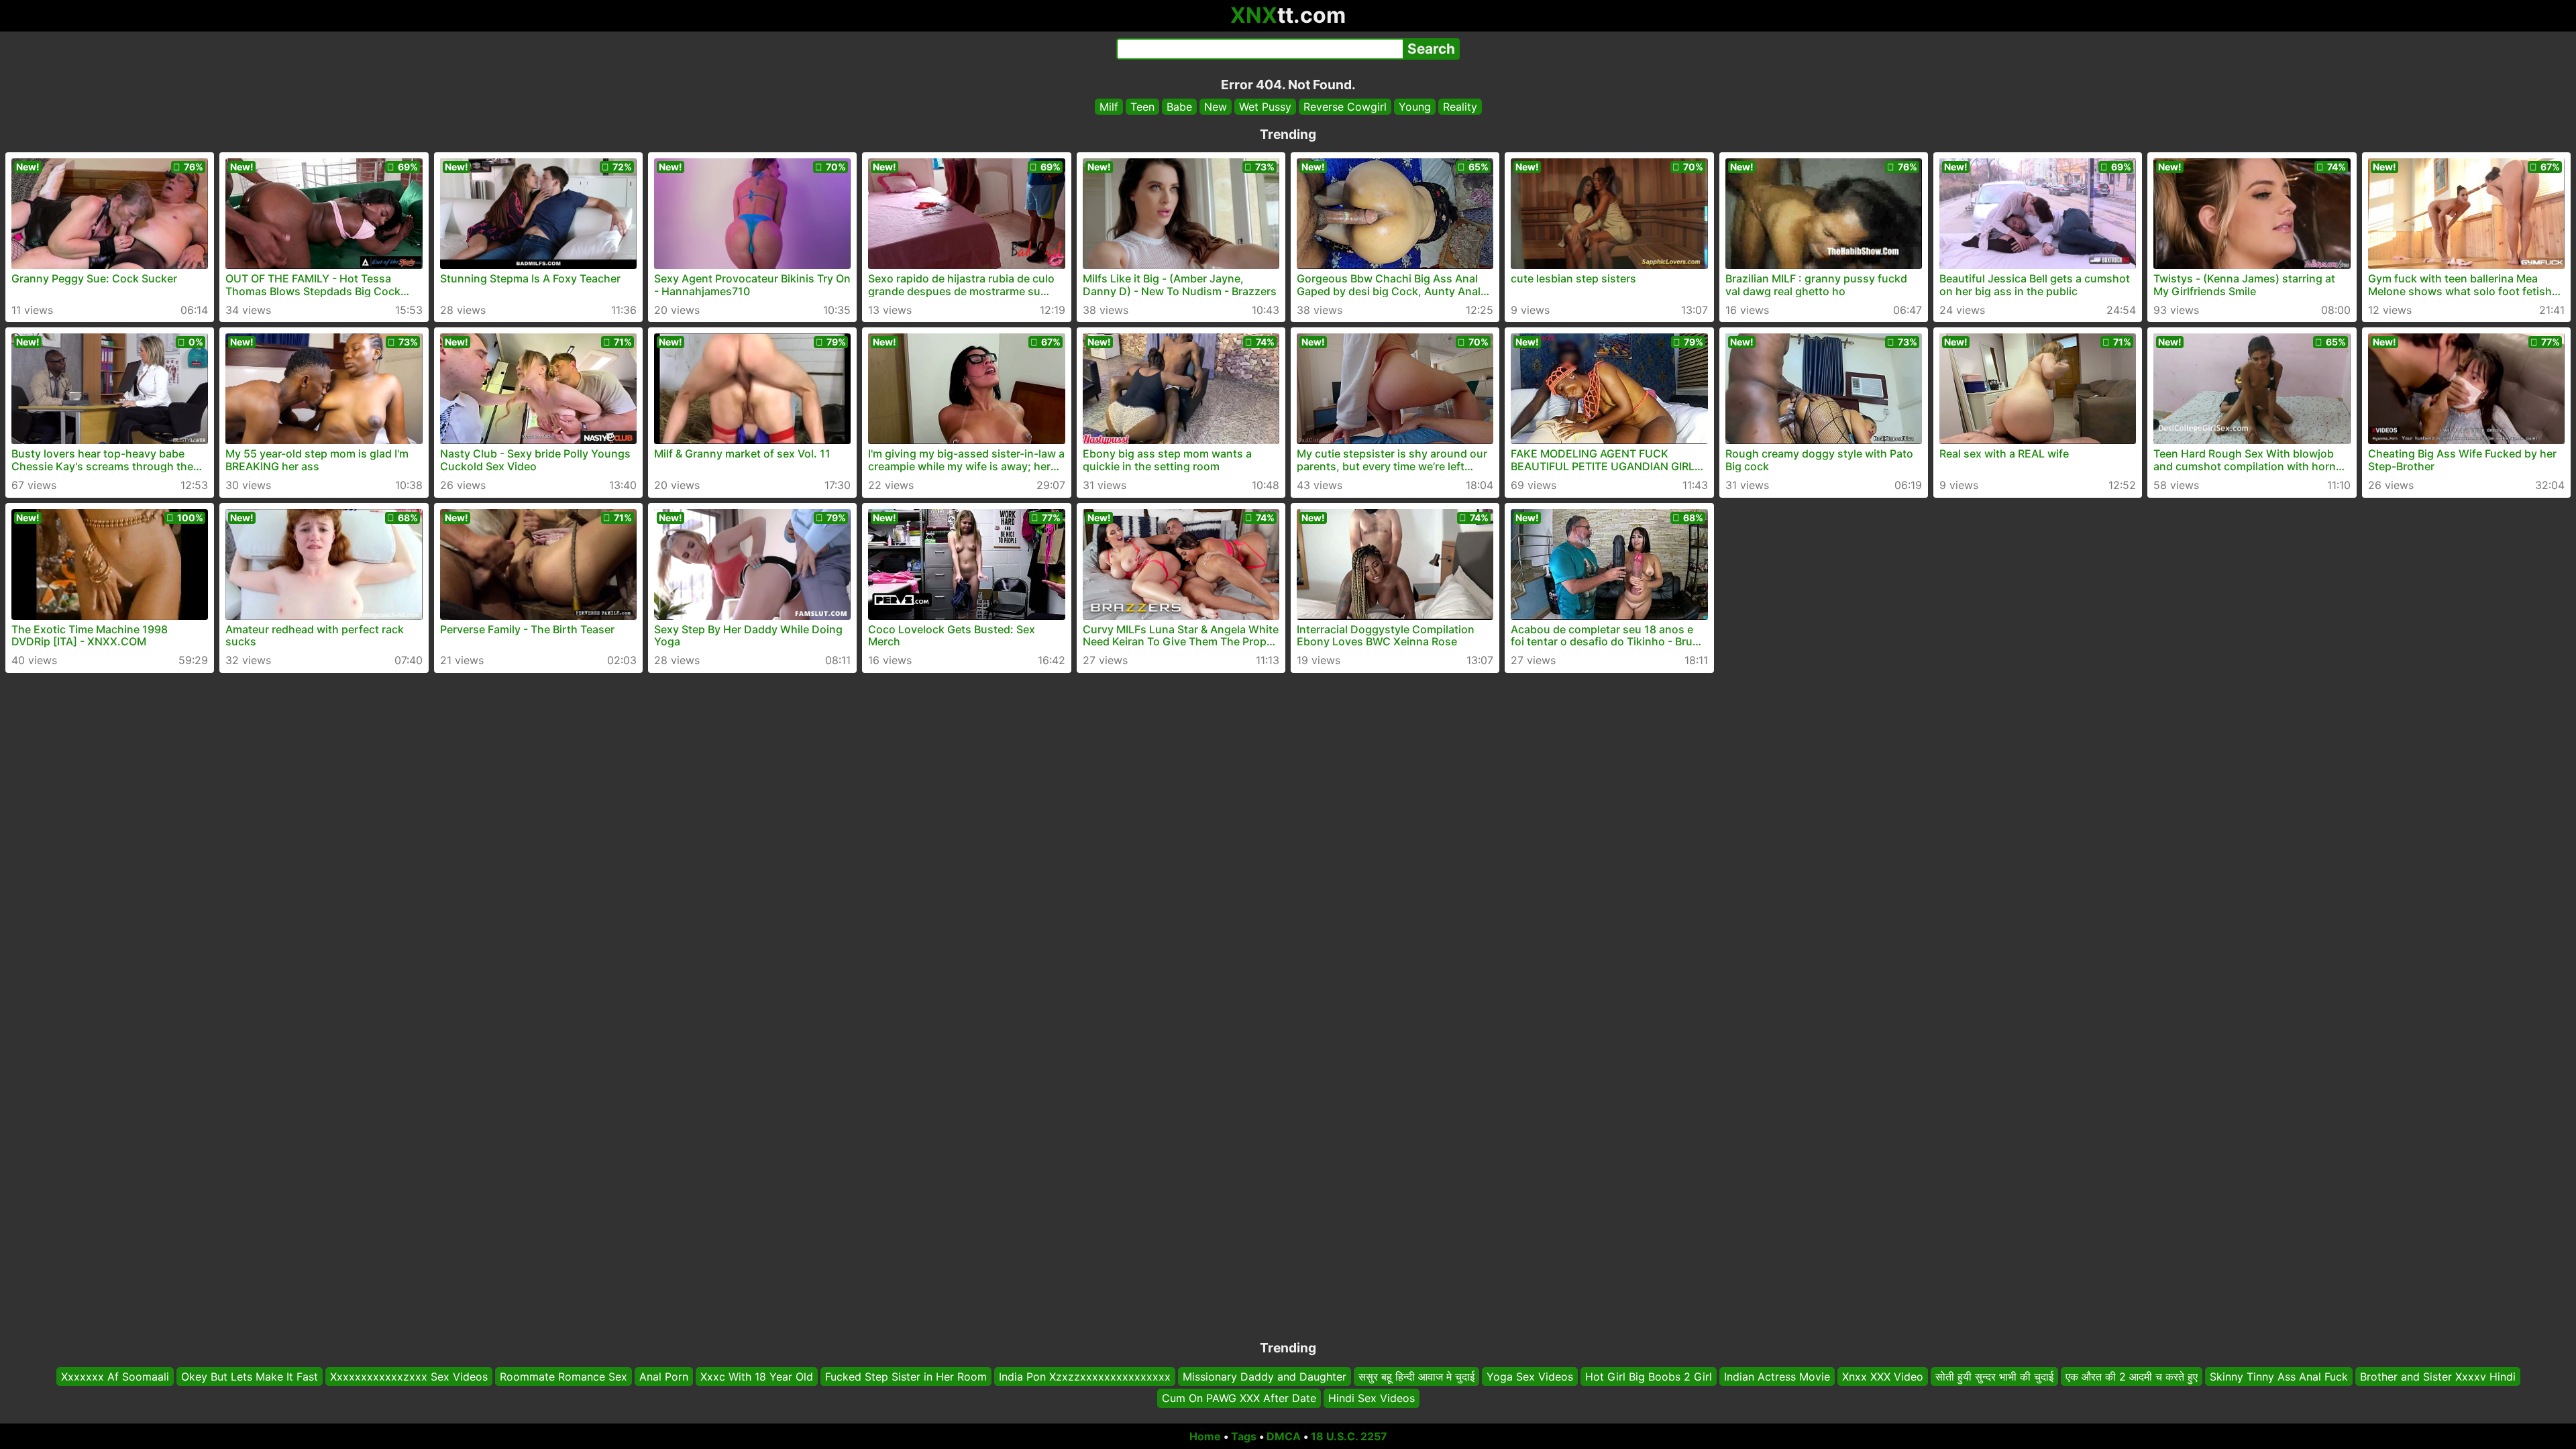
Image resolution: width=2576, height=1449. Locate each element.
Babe (1179, 107)
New (1216, 107)
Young (1415, 107)
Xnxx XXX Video (1883, 1377)
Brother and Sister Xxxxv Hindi (2438, 1377)
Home (1205, 1436)
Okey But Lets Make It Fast (250, 1377)
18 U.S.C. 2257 (1349, 1436)
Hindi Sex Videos (1372, 1399)
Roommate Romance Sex (563, 1377)
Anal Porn (664, 1377)
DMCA (1284, 1436)
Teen (1142, 107)
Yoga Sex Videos (1530, 1377)
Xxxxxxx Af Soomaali (115, 1377)
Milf (1109, 107)
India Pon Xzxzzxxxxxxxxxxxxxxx (1085, 1377)
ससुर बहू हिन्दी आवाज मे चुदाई (1416, 1377)
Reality (1460, 107)
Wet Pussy (1265, 107)
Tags (1244, 1436)
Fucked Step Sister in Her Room (906, 1377)
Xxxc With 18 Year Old (757, 1377)
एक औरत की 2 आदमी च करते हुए (2132, 1377)
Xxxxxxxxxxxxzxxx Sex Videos (409, 1377)
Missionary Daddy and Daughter (1265, 1377)
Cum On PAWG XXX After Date (1239, 1399)
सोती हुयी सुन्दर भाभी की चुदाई (1994, 1377)
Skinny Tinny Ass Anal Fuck (2279, 1377)
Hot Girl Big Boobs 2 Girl (1649, 1377)
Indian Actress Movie (1777, 1377)
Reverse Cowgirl (1345, 107)
